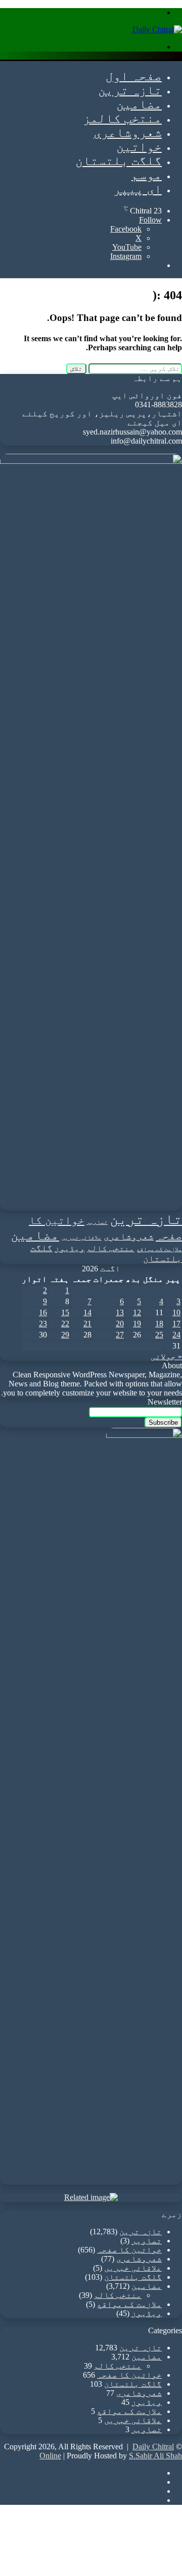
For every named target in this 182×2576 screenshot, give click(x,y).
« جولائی (166, 1356)
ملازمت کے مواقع (159, 1249)
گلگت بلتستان (119, 161)
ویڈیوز (70, 1248)
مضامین (139, 104)
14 (87, 1312)
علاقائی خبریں (81, 1238)
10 (176, 1312)
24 (176, 1335)
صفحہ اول (134, 76)
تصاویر (97, 1222)
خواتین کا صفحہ (129, 2250)
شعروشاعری (128, 132)
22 (65, 1324)
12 (137, 1312)
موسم (147, 175)
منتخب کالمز (122, 118)
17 (176, 1324)
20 (120, 1324)
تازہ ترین (130, 90)
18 (159, 1324)
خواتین (139, 147)
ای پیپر (138, 189)
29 (65, 1335)
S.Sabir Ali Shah (155, 2456)
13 (120, 1312)
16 (43, 1312)
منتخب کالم (111, 1248)
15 (65, 1312)
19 (137, 1324)
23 (43, 1324)
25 (159, 1335)
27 (120, 1335)
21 (87, 1324)
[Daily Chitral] (157, 30)
